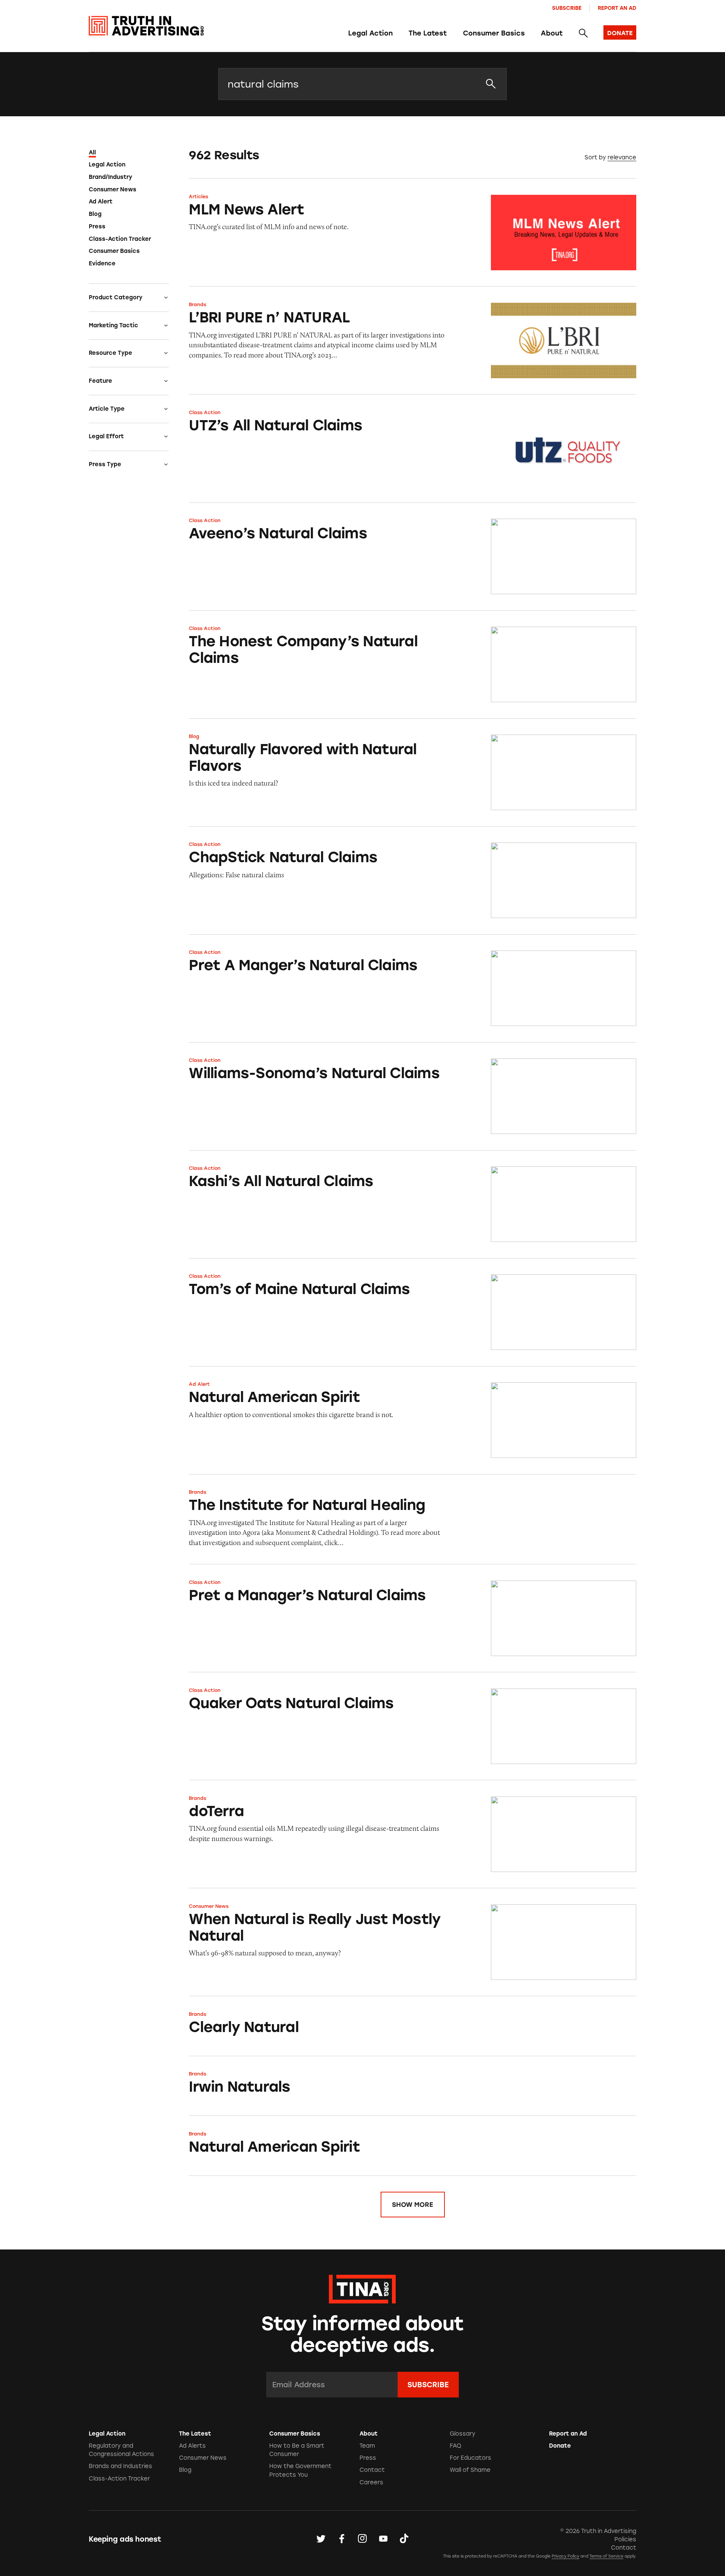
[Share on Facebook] (342, 2539)
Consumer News (113, 190)
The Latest (428, 33)
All (92, 153)
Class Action (205, 412)
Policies (625, 2539)
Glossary (463, 2434)
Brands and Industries (120, 2466)
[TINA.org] (362, 2288)
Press (97, 226)
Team (367, 2446)
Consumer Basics (494, 33)
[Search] (583, 34)
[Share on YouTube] (383, 2539)
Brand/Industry (110, 177)
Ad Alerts (192, 2446)
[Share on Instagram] (362, 2539)
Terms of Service (606, 2556)
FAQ (455, 2446)
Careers (371, 2482)
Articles (198, 196)
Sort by (595, 157)
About (552, 33)
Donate (560, 2446)
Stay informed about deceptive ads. (363, 2334)
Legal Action (370, 33)
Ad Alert (101, 202)
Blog (95, 214)
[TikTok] (404, 2539)
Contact (372, 2470)
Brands (197, 304)
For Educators (470, 2458)
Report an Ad (617, 8)
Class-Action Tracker (120, 239)
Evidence (102, 263)
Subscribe (567, 8)
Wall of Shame (470, 2470)
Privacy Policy (565, 2556)
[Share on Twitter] (321, 2539)
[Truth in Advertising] (146, 26)
